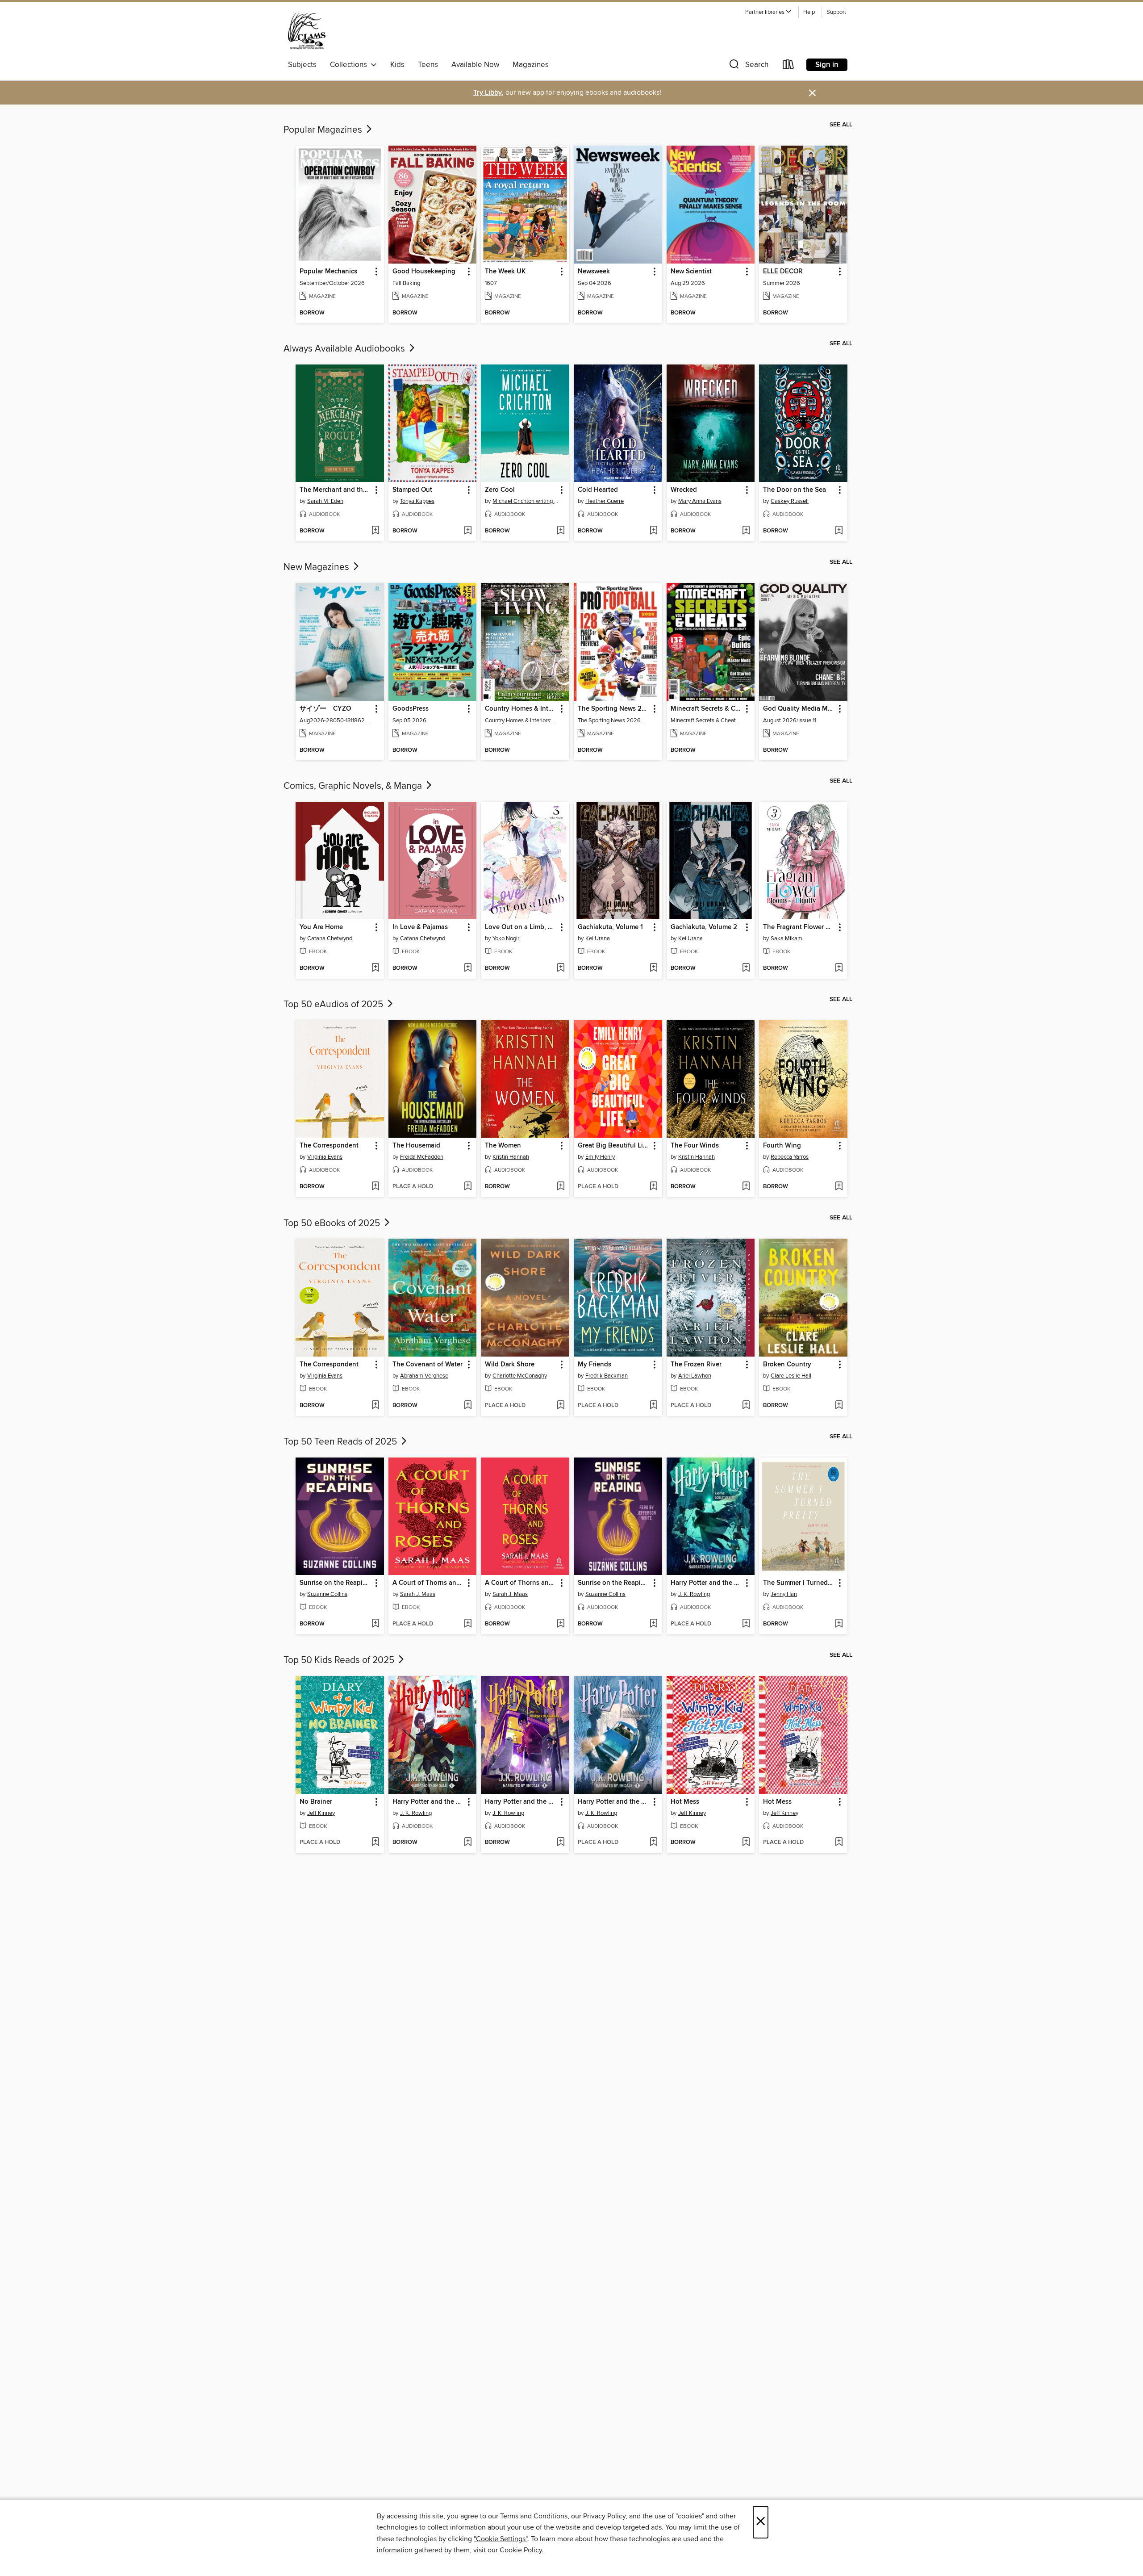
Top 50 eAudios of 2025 (334, 1005)
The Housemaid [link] (416, 1146)
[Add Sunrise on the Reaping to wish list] (375, 1624)
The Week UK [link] (505, 272)
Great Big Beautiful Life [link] (613, 1146)
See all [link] (841, 125)
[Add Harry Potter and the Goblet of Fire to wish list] (746, 1624)
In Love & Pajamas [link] (420, 927)
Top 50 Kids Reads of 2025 (340, 1660)
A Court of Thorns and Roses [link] (428, 1583)
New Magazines (317, 567)
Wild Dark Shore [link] (510, 1365)
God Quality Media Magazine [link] (799, 709)
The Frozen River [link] (696, 1365)
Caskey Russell (790, 501)
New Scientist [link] (691, 272)
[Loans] (788, 66)
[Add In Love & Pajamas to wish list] (468, 968)
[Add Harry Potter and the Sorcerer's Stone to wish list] (468, 1843)
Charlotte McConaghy (520, 1376)
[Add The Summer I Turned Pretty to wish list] (839, 1624)
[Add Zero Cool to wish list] (561, 531)
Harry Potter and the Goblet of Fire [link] (707, 1583)
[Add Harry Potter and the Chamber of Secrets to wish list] (653, 1843)
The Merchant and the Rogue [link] (336, 490)
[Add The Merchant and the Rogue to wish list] (375, 531)
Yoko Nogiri (507, 938)
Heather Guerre (605, 501)
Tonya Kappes (417, 501)
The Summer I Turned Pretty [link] (799, 1583)
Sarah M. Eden (325, 501)
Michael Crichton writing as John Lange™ (526, 501)
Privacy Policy (604, 2516)
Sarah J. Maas (418, 1594)
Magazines (531, 65)
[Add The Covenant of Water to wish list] (468, 1406)
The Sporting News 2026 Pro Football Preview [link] (614, 709)
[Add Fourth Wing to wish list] (839, 1187)
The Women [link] (503, 1146)
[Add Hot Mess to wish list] (746, 1843)
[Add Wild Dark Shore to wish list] (561, 1406)
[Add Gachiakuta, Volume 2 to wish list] (746, 968)
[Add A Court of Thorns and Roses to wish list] (468, 1624)
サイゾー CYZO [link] (325, 709)
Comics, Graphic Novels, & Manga (354, 786)
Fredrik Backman (607, 1376)
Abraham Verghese (424, 1376)
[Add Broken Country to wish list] (839, 1406)
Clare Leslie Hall (791, 1376)
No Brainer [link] (316, 1802)
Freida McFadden (422, 1157)
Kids (397, 65)
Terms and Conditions (534, 2516)
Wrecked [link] (684, 490)
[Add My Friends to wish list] (653, 1406)
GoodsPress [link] (411, 709)
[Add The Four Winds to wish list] (746, 1187)
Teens (428, 65)
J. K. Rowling (694, 1594)
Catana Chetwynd (330, 938)
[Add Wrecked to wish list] (746, 531)
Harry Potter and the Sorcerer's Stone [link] (428, 1802)
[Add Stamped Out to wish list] (468, 531)
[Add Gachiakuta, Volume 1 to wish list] (653, 968)
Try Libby (488, 93)
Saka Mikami (787, 938)
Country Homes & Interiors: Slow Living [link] (521, 709)
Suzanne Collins (327, 1594)
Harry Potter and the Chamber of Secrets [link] (614, 1802)
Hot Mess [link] (685, 1802)
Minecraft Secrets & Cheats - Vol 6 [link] (707, 709)
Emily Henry (600, 1157)
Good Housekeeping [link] (424, 272)
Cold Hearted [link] (598, 490)
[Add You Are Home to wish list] (375, 968)
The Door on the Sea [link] (795, 490)
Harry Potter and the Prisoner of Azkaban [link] (521, 1802)
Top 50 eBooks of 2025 (333, 1223)
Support (836, 12)
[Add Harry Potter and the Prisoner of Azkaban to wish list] (561, 1843)
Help (809, 12)
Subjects (302, 65)
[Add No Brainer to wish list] (375, 1843)
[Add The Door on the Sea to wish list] (839, 531)
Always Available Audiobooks (345, 349)
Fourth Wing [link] (782, 1146)
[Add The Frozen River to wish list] (746, 1406)
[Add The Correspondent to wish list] (375, 1187)
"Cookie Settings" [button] (501, 2539)
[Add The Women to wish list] (561, 1187)
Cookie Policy (521, 2550)
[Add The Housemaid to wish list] (468, 1187)
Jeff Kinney (321, 1813)
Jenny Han (784, 1594)
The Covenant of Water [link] (428, 1365)
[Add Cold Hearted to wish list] (653, 531)
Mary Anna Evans (700, 501)
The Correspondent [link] (329, 1146)
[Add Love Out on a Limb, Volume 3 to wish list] (561, 968)
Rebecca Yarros (790, 1157)
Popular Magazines (324, 130)
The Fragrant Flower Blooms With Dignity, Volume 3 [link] (799, 927)
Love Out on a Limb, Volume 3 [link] (521, 927)
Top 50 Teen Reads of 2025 (341, 1442)
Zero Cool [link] (500, 490)
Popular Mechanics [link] (328, 272)
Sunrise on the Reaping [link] (335, 1583)
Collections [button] (350, 65)
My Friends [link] (594, 1365)
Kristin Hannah (511, 1157)
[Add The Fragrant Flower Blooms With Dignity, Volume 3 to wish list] (839, 968)
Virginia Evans (325, 1157)
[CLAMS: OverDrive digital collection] (307, 31)
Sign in (827, 65)
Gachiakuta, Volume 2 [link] (704, 927)
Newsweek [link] (594, 272)
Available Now (475, 65)
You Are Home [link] (321, 927)
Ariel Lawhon (695, 1376)
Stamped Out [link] (412, 490)
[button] (768, 12)
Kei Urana (598, 938)
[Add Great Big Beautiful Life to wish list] (653, 1187)
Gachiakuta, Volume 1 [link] (610, 927)
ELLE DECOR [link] (783, 272)
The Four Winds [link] (695, 1146)
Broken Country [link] (787, 1365)
